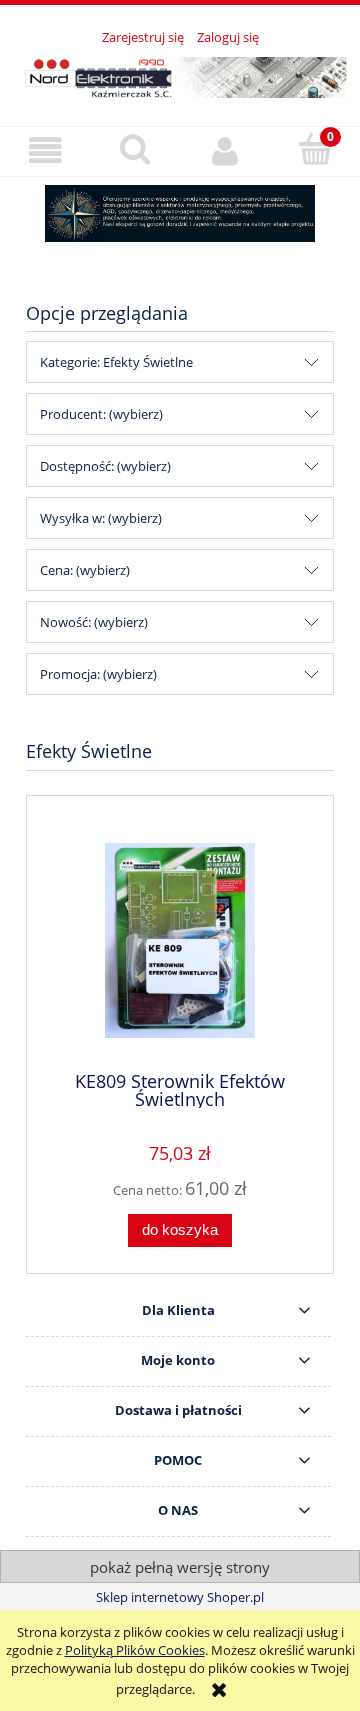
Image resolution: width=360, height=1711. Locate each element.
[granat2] (180, 213)
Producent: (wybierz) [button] (101, 414)
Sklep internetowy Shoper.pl (180, 1597)
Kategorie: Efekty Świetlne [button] (116, 362)
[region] (180, 213)
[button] (45, 150)
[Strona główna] (180, 75)
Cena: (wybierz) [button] (85, 570)
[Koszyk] (315, 149)
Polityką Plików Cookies (135, 1650)
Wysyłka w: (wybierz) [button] (101, 518)
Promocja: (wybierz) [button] (98, 674)
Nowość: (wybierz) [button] (94, 622)
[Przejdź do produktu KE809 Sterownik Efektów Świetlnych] (180, 940)
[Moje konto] (225, 150)
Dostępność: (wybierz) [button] (105, 466)
